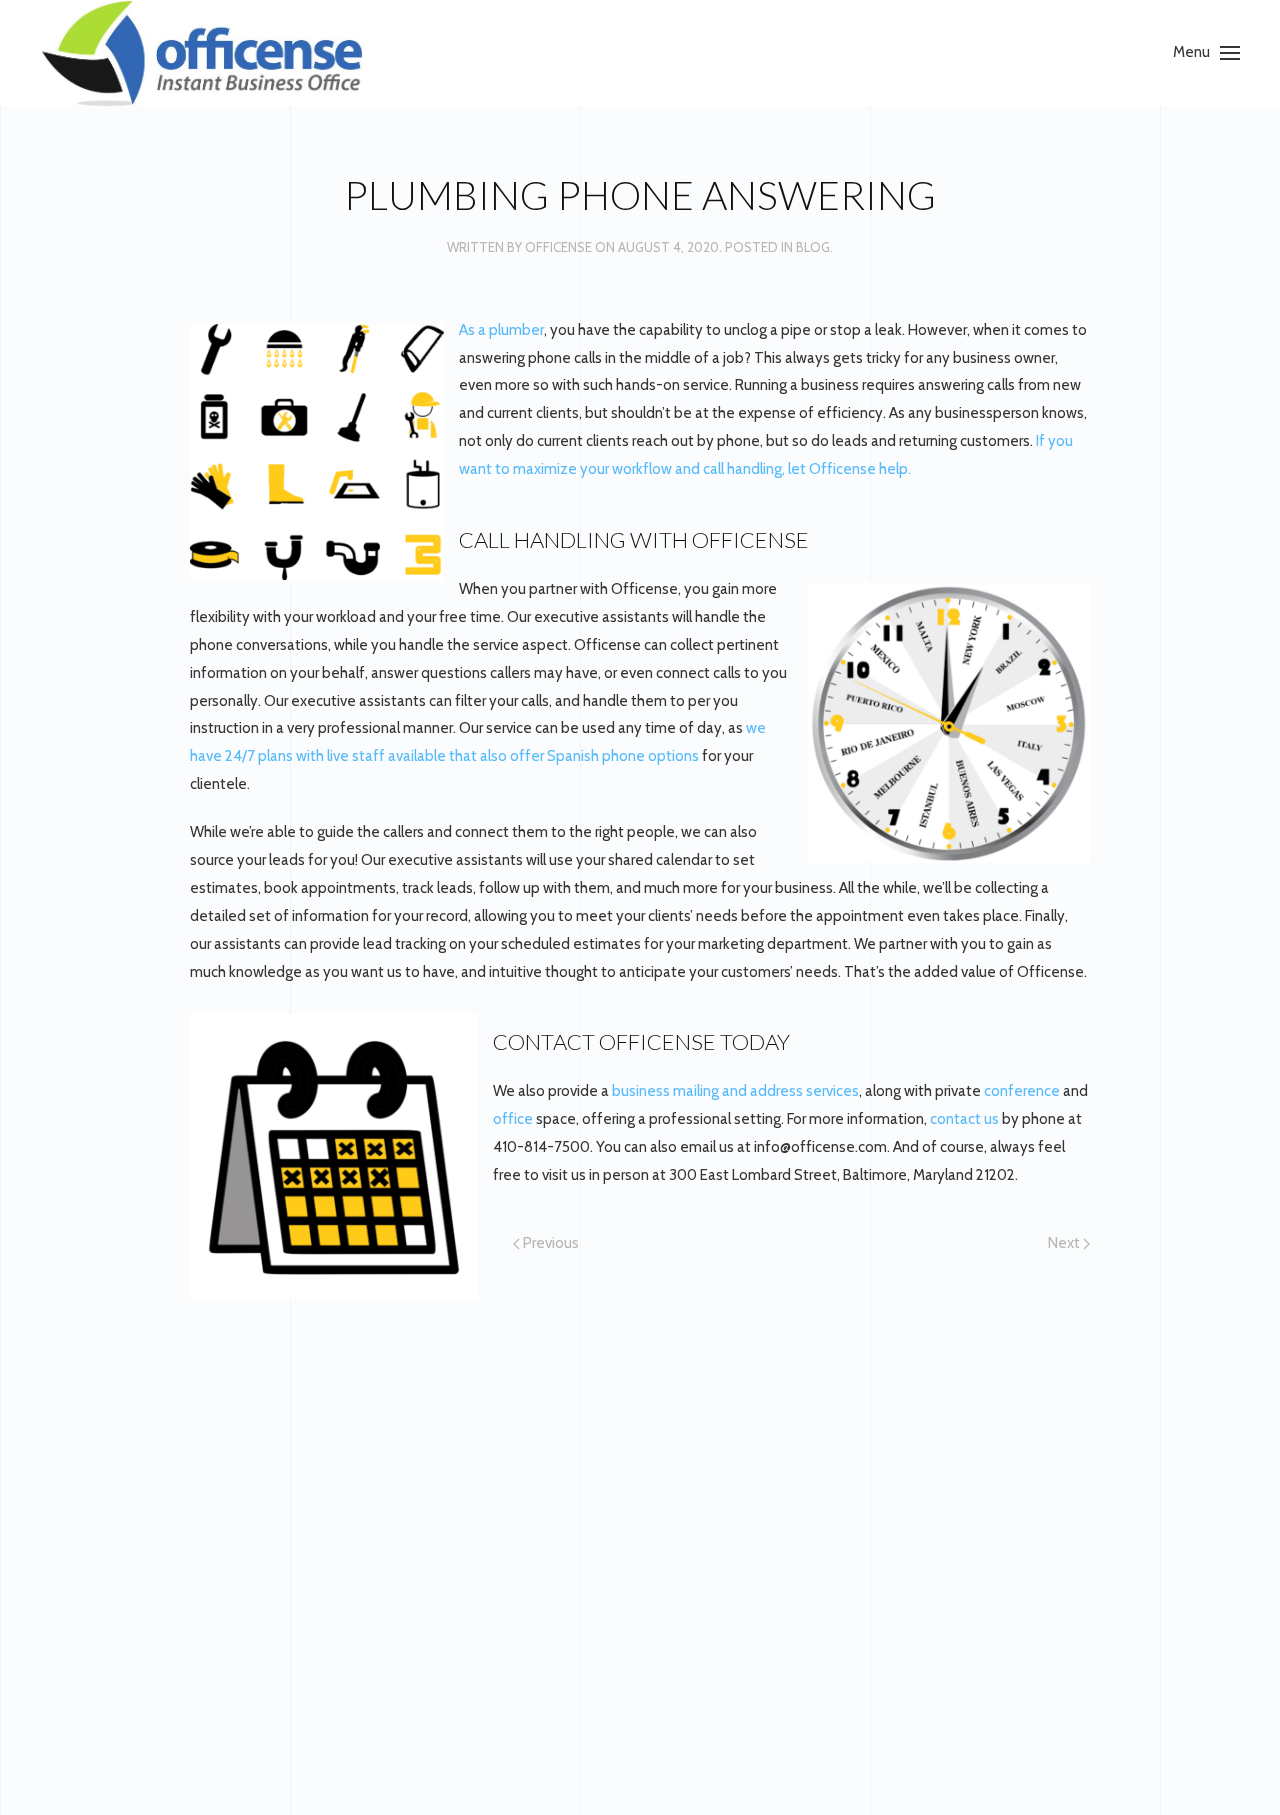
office (513, 1119)
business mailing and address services (735, 1091)
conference (1022, 1091)
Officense (558, 247)
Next (1065, 1243)
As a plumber (501, 330)
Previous (549, 1243)
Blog (813, 247)
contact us (964, 1119)
